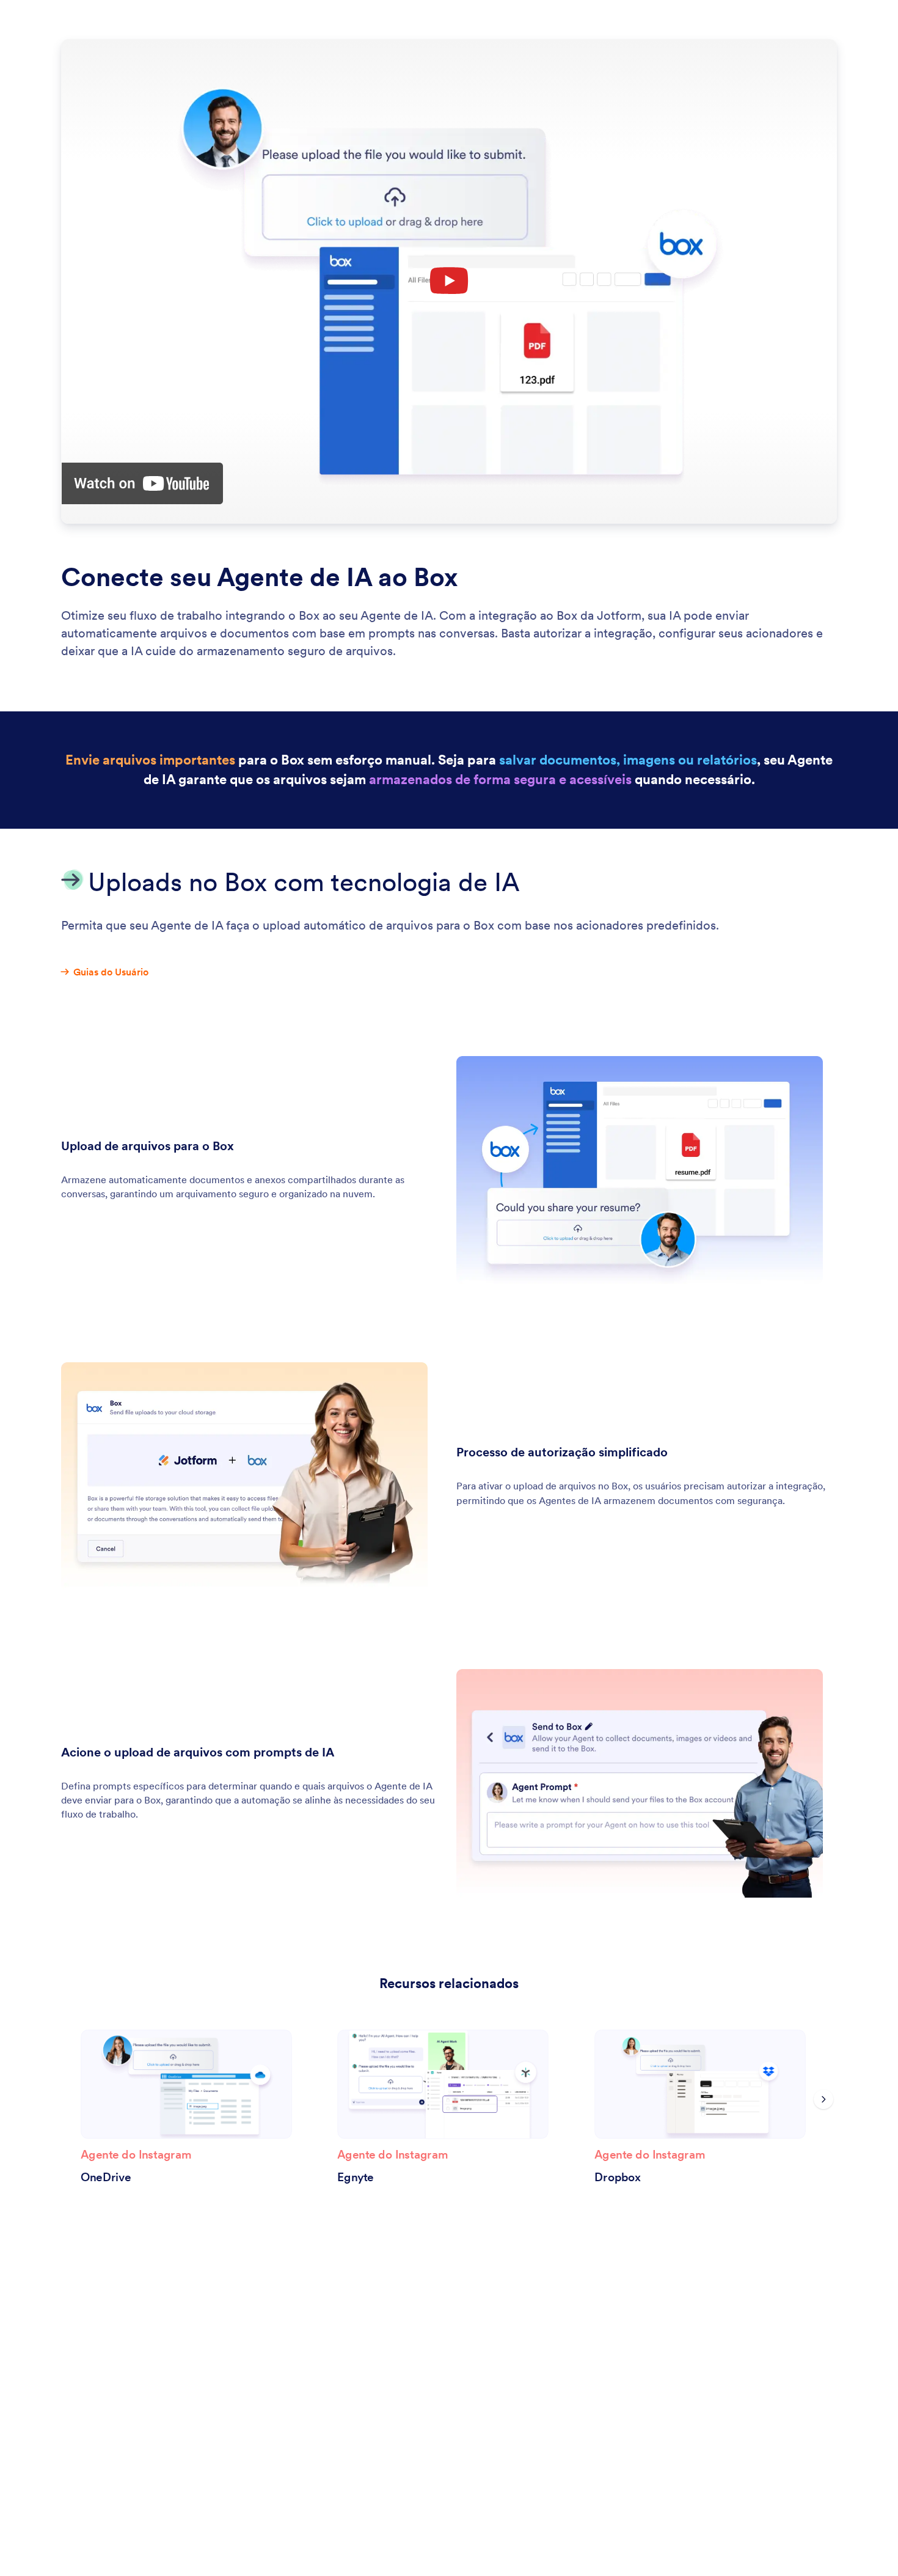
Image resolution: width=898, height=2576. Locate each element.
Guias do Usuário (111, 972)
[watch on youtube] (142, 483)
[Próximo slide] (823, 2099)
